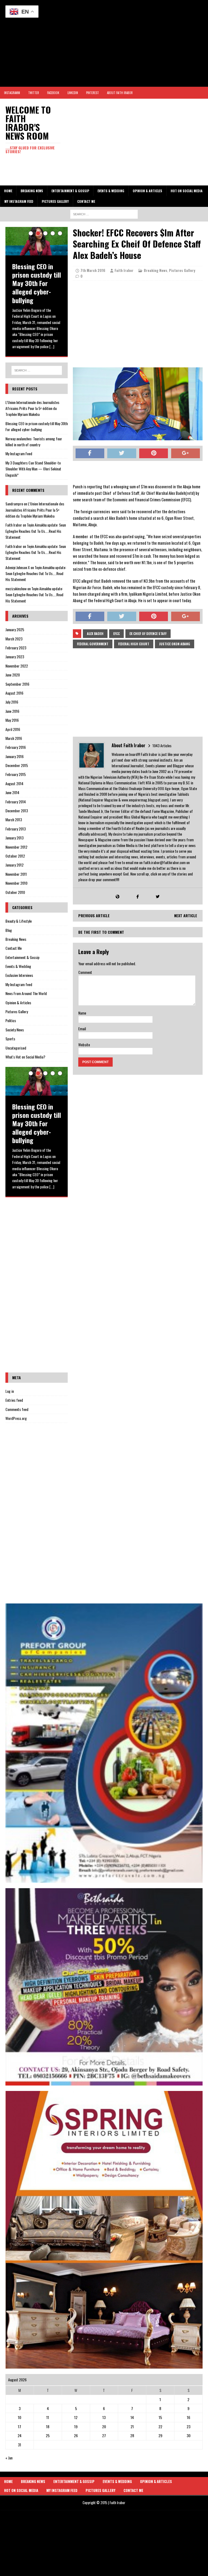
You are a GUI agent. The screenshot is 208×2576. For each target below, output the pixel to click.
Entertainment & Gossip (70, 191)
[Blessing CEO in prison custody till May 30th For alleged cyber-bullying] (37, 241)
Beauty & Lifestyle (19, 921)
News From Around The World (26, 993)
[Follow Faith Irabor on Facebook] (138, 896)
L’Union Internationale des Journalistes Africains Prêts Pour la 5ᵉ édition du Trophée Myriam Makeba (32, 408)
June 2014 (12, 792)
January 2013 (14, 838)
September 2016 (17, 684)
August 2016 (14, 693)
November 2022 (17, 666)
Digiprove (102, 2512)
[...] (52, 346)
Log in (10, 1391)
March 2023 (14, 639)
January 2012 (14, 865)
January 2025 (15, 629)
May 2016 (12, 720)
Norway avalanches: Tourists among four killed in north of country (34, 442)
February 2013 (16, 829)
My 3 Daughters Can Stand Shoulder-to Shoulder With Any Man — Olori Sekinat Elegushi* (33, 469)
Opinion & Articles (147, 191)
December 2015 (17, 765)
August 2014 (14, 783)
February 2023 (16, 648)
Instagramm (12, 93)
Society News (15, 1030)
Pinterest (92, 93)
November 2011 (16, 874)
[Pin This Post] (154, 453)
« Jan (9, 2458)
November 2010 (16, 883)
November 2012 (16, 847)
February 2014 (16, 802)
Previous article (94, 915)
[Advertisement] (104, 43)
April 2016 (13, 729)
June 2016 (12, 711)
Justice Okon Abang (175, 644)
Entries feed (14, 1400)
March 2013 (14, 819)
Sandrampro (14, 504)
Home (8, 191)
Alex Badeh (95, 633)
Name (82, 1013)
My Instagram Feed (19, 201)
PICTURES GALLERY (55, 201)
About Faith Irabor (120, 93)
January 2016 (14, 756)
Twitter (34, 93)
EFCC (116, 633)
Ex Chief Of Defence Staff (148, 633)
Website (84, 1045)
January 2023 (15, 657)
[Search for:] (104, 214)
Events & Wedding (111, 191)
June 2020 (13, 675)
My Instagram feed (19, 984)
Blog (9, 930)
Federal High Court (134, 644)
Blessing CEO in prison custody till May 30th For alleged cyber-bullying (37, 426)
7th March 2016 (93, 270)
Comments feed (17, 1409)
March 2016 (14, 738)
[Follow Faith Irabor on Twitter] (158, 896)
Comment (85, 972)
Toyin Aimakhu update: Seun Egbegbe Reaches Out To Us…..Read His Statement (36, 531)
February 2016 (16, 747)
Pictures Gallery (182, 270)
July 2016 (12, 702)
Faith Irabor (124, 270)
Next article (186, 915)
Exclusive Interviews (19, 975)
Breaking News (32, 191)
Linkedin (73, 93)
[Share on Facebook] (90, 453)
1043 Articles (162, 745)
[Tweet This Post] (122, 453)
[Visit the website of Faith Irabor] (118, 896)
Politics (11, 1020)
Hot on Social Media (187, 191)
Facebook (53, 93)
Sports (10, 1039)
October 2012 (15, 856)
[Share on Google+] (186, 453)
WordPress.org (16, 1418)
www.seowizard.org (111, 2520)
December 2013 (17, 811)
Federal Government (93, 644)
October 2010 (15, 892)
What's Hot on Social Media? (25, 1057)
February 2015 (16, 774)
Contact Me (86, 201)
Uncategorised (16, 1048)
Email (82, 1029)
